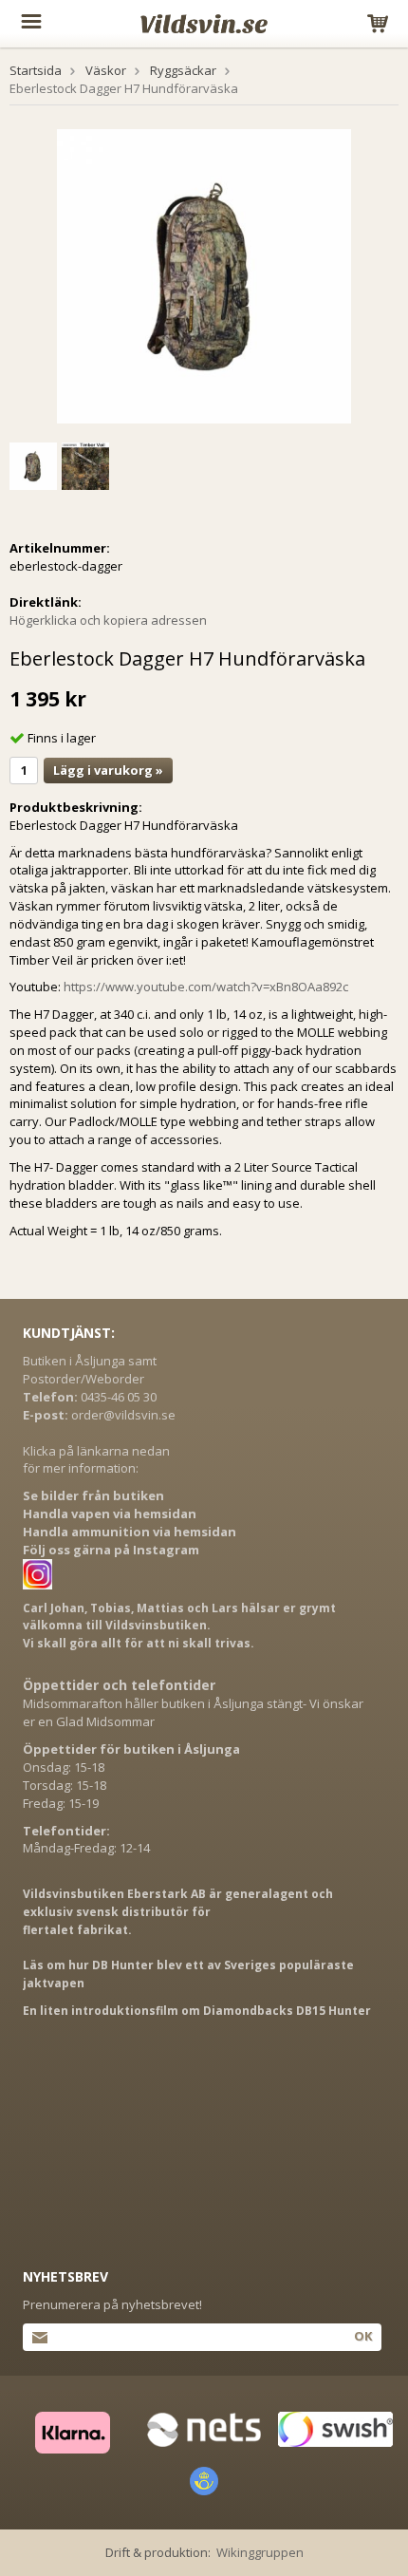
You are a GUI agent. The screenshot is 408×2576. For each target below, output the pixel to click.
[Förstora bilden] (204, 274)
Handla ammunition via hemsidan (130, 1532)
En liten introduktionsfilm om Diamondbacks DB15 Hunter (197, 2011)
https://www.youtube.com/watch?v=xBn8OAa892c (206, 987)
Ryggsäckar (183, 70)
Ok (363, 2336)
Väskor (106, 70)
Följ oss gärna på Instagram (111, 1550)
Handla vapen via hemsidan (110, 1514)
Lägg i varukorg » (108, 770)
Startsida (36, 70)
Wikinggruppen (260, 2552)
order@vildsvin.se (123, 1415)
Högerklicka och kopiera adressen (108, 620)
